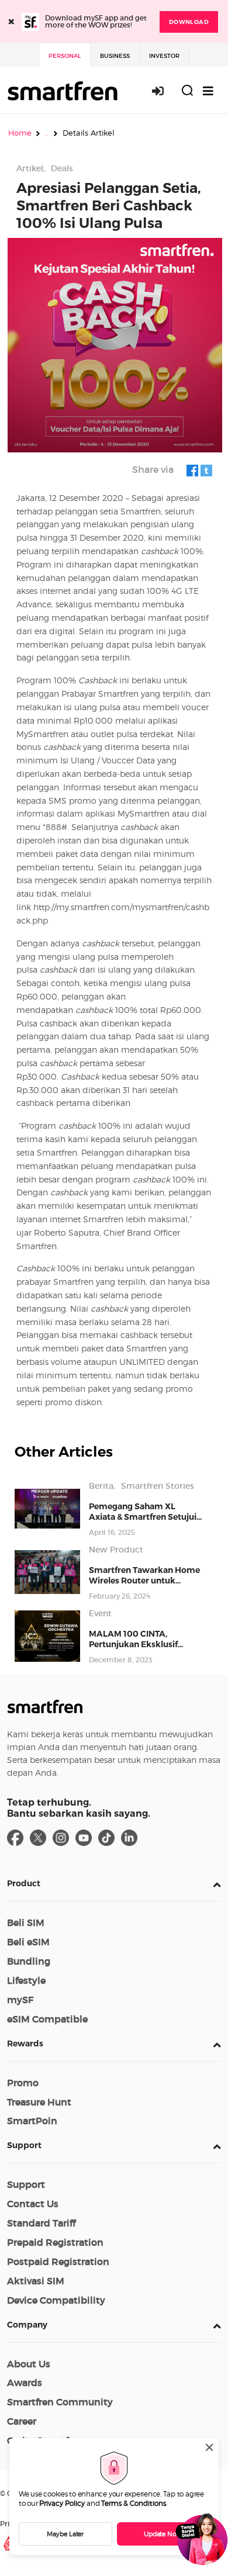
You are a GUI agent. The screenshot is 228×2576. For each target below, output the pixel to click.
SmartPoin (32, 2121)
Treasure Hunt (39, 2102)
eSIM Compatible (47, 2019)
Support (24, 2145)
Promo (23, 2083)
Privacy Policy (62, 2503)
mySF (20, 2000)
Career (22, 2421)
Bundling (29, 1961)
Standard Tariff (41, 2223)
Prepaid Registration (55, 2242)
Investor (164, 56)
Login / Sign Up (164, 91)
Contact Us (33, 2204)
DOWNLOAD (189, 22)
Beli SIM (26, 1923)
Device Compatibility (56, 2300)
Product (24, 1883)
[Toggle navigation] (208, 91)
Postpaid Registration (58, 2262)
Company (27, 2325)
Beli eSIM (28, 1942)
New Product (116, 1550)
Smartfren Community (60, 2402)
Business (115, 56)
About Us (29, 2364)
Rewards (25, 2043)
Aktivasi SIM (36, 2281)
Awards (25, 2383)
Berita (101, 1486)
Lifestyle (26, 1980)
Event (100, 1613)
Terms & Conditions (134, 2503)
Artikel (30, 168)
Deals (62, 168)
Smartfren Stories (158, 1486)
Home (20, 133)
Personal (65, 56)
